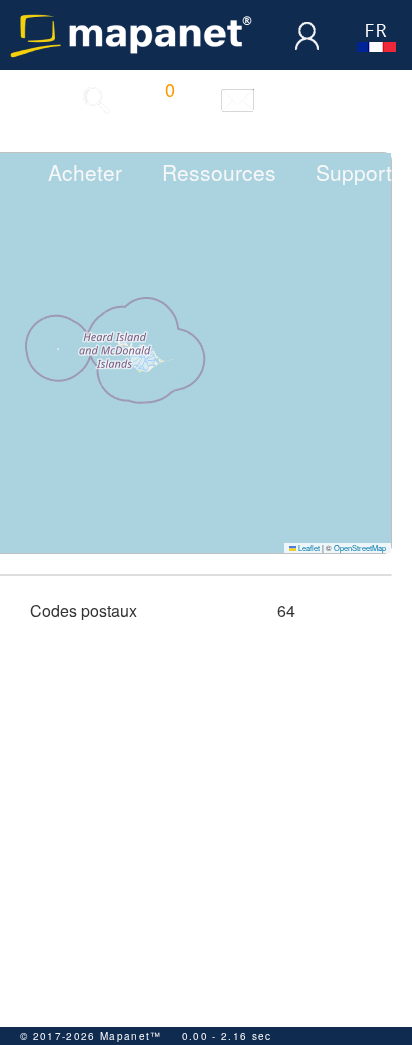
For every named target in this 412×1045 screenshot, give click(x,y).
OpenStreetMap (360, 547)
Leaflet (308, 547)
